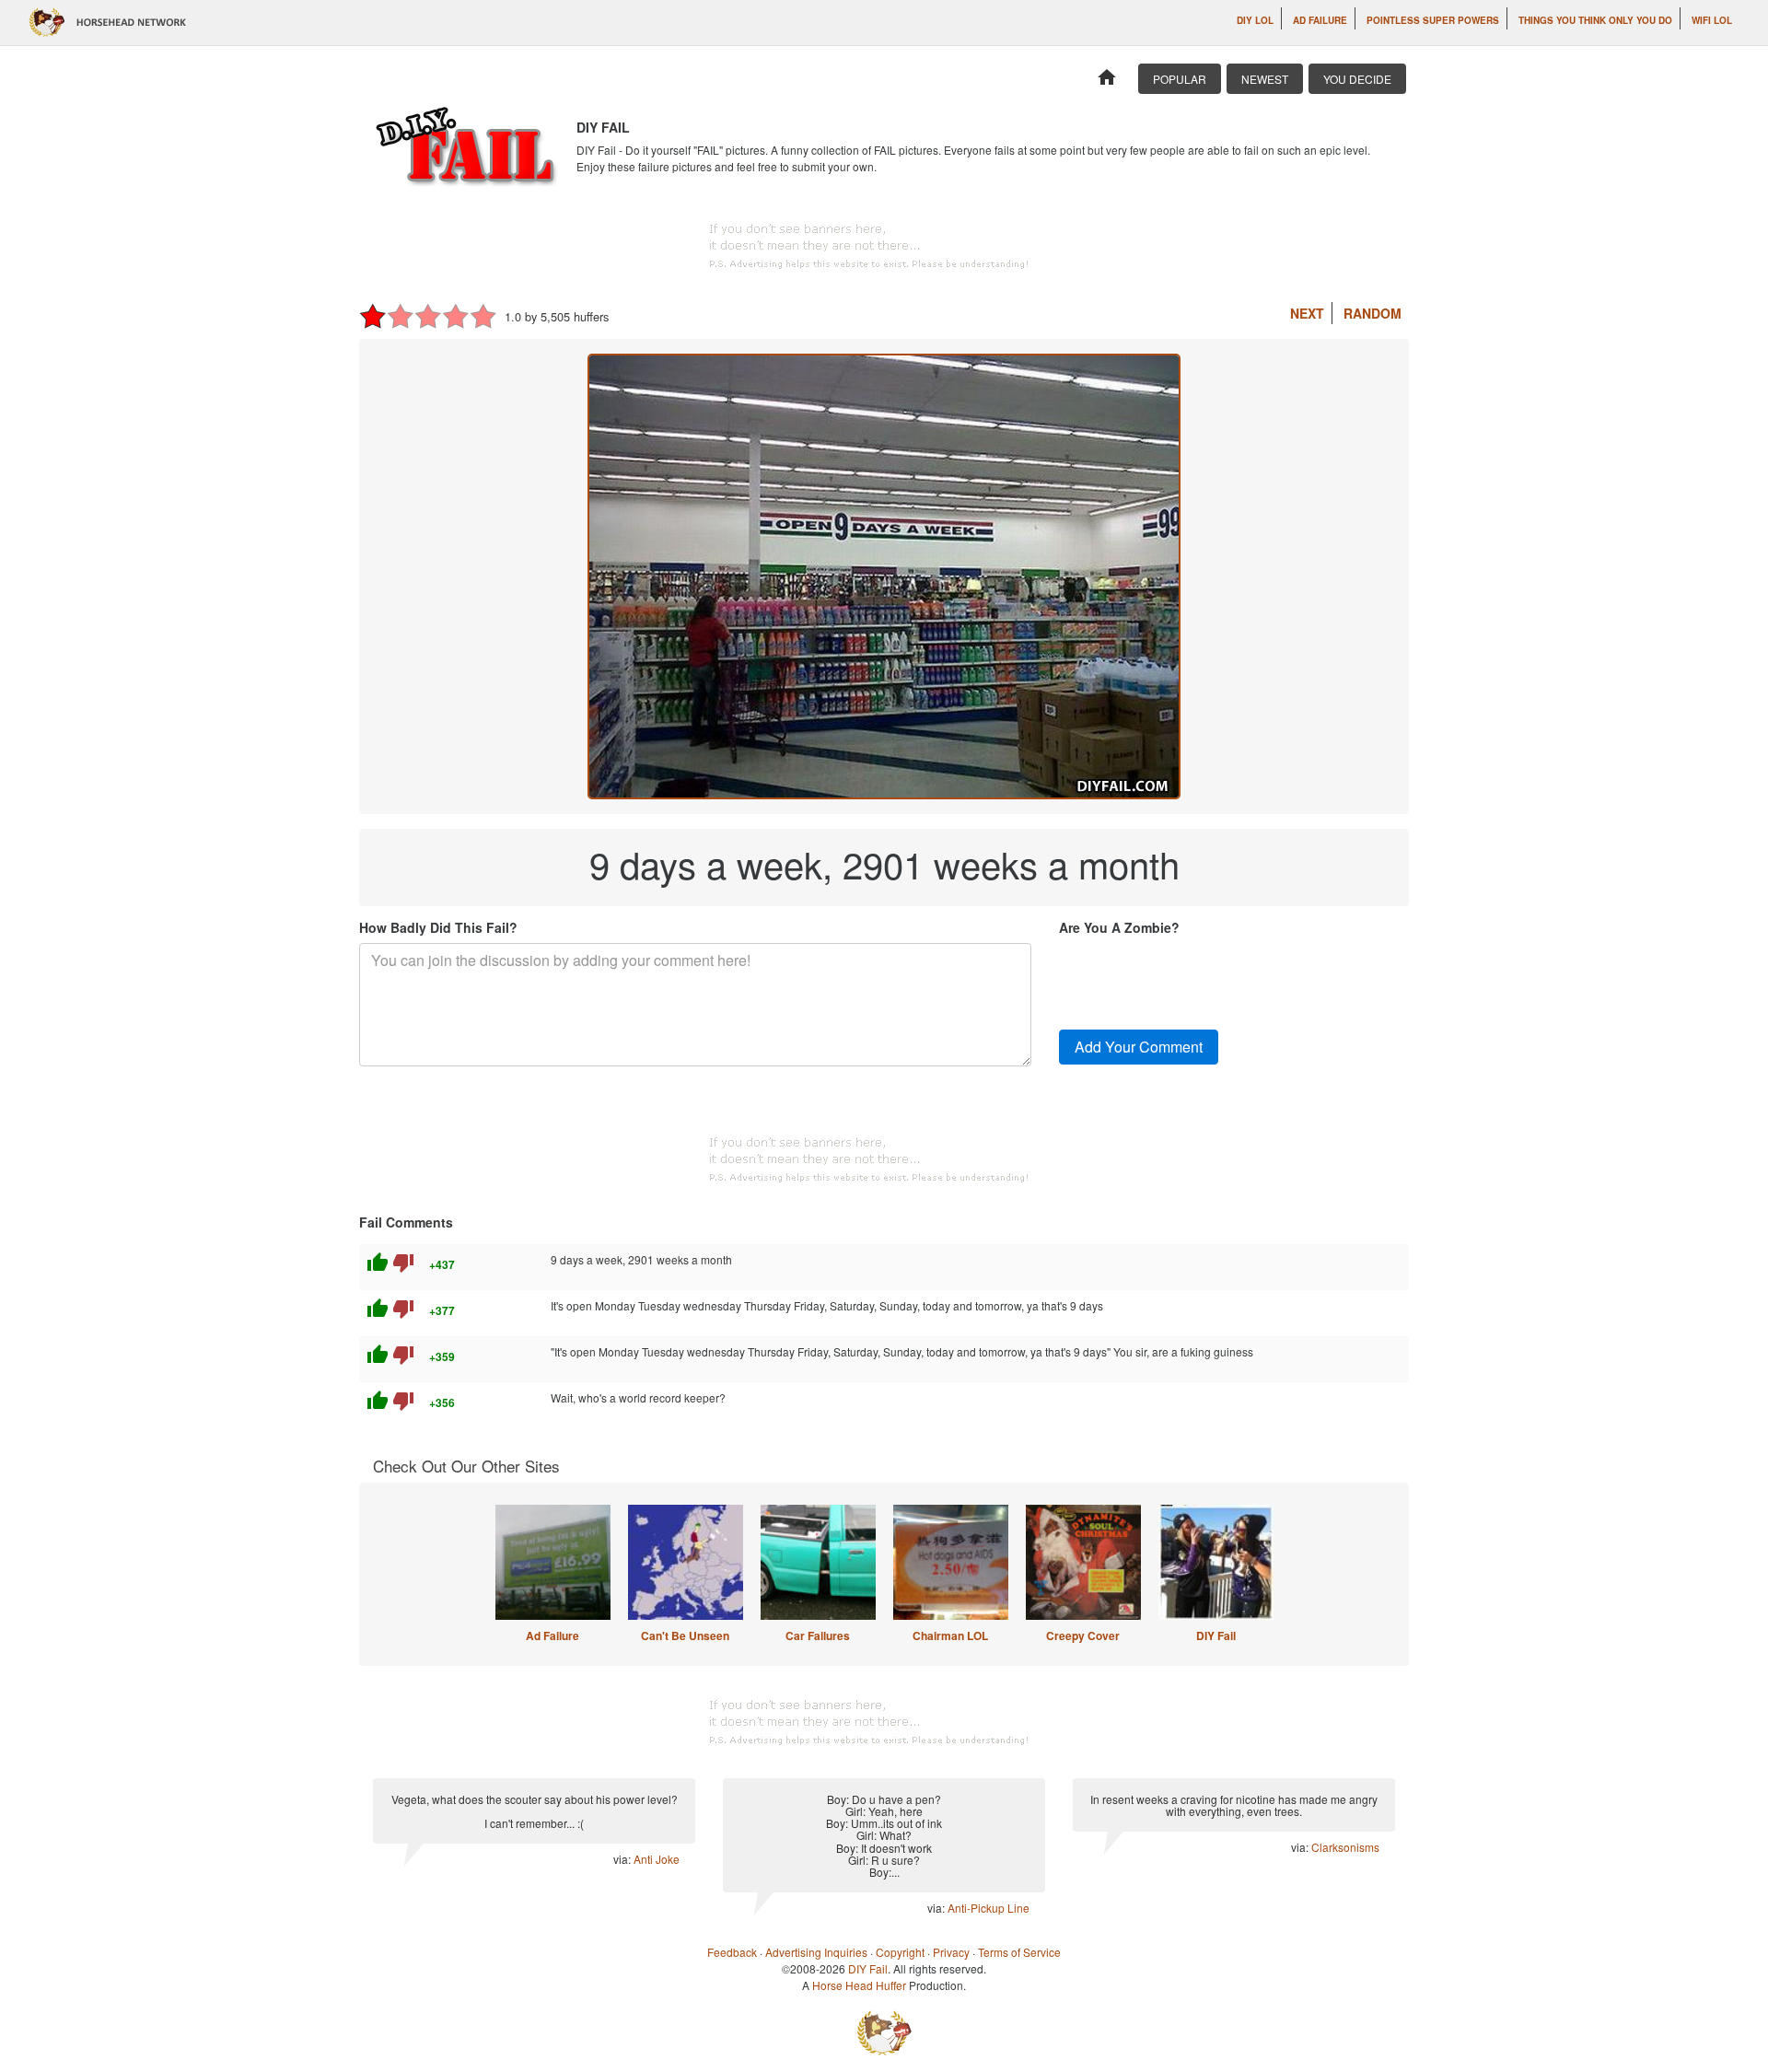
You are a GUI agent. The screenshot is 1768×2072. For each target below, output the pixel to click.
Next (1307, 313)
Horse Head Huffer (859, 1985)
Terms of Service (1019, 1952)
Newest (1265, 79)
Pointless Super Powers (1433, 20)
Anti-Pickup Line (989, 1908)
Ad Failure (1320, 20)
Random (1373, 313)
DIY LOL (1255, 20)
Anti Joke (657, 1859)
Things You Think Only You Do (1595, 20)
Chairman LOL (950, 1635)
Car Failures (818, 1635)
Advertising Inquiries (816, 1952)
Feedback (732, 1952)
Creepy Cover (1083, 1635)
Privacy (951, 1952)
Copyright (900, 1952)
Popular (1180, 79)
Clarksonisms (1345, 1847)
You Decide (1357, 79)
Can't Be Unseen (685, 1635)
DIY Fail (1216, 1635)
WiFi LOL (1712, 20)
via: (623, 1859)
